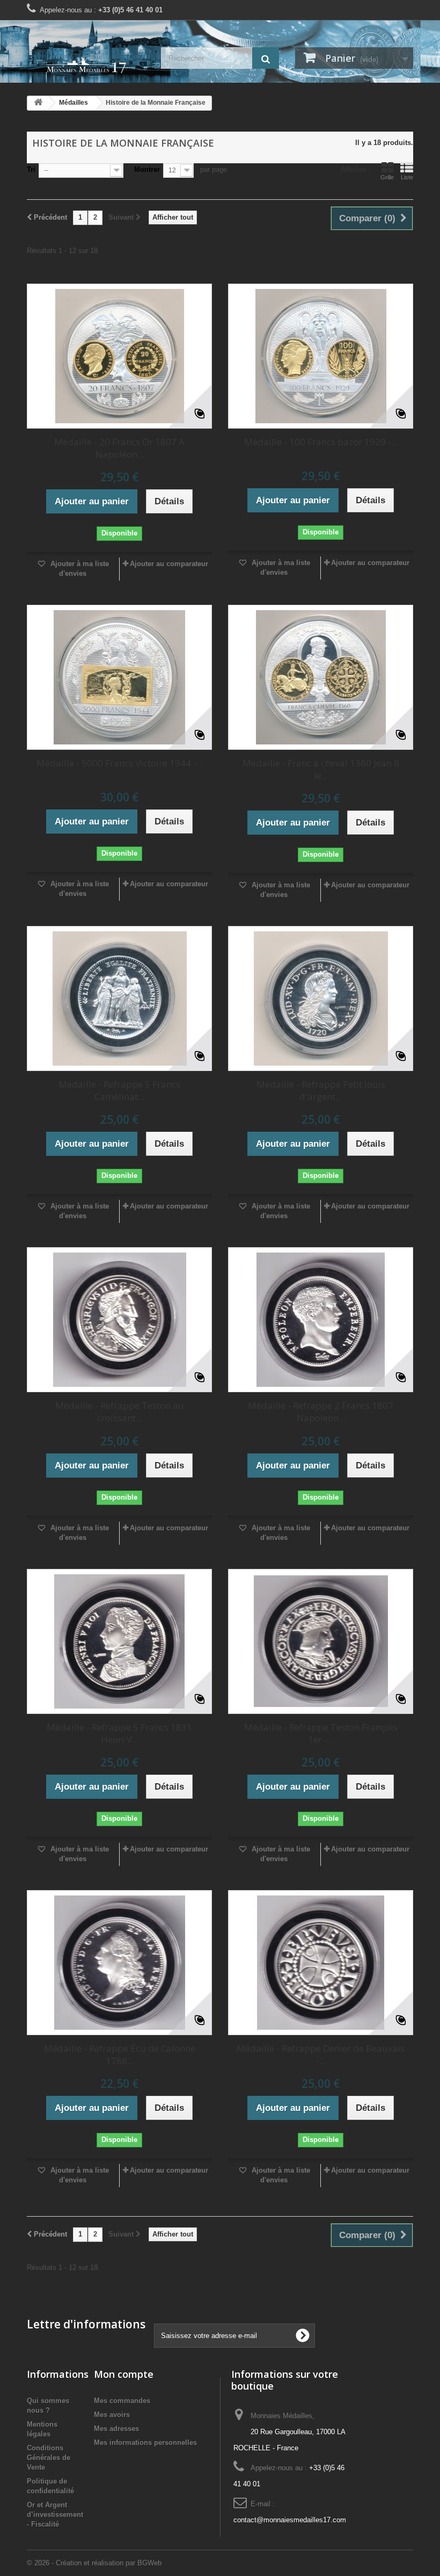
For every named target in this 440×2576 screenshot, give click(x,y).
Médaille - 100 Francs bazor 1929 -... (321, 442)
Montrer (147, 169)
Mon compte (124, 2374)
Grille (387, 177)
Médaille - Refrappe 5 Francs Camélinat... (119, 1090)
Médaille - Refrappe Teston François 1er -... (321, 1733)
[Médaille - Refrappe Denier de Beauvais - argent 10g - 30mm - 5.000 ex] (321, 1963)
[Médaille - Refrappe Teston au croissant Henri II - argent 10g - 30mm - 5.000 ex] (119, 1320)
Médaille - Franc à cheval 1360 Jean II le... (321, 769)
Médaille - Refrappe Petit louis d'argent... (321, 1090)
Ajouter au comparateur (169, 564)
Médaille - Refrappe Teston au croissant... (120, 1412)
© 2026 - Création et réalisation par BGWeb (94, 2563)
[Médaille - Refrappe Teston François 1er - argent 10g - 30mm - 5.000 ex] (321, 1641)
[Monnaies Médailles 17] (86, 66)
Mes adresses (116, 2429)
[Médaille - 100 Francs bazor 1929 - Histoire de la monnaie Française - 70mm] (321, 356)
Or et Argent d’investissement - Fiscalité (55, 2515)
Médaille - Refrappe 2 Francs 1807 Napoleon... (321, 1412)
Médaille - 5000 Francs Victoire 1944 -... (120, 763)
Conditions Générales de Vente (49, 2458)
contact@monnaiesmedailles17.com (290, 2520)
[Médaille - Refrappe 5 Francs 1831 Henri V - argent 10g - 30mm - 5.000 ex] (119, 1641)
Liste (407, 177)
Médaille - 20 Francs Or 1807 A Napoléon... (119, 448)
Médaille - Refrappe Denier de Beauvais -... (321, 2054)
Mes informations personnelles (145, 2443)
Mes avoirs (112, 2415)
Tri (31, 169)
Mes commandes (122, 2401)
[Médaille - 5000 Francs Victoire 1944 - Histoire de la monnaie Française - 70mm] (119, 677)
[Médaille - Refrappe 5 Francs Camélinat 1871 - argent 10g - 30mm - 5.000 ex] (119, 998)
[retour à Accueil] (38, 103)
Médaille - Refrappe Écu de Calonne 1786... (120, 2054)
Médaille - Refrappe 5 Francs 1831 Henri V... (119, 1733)
